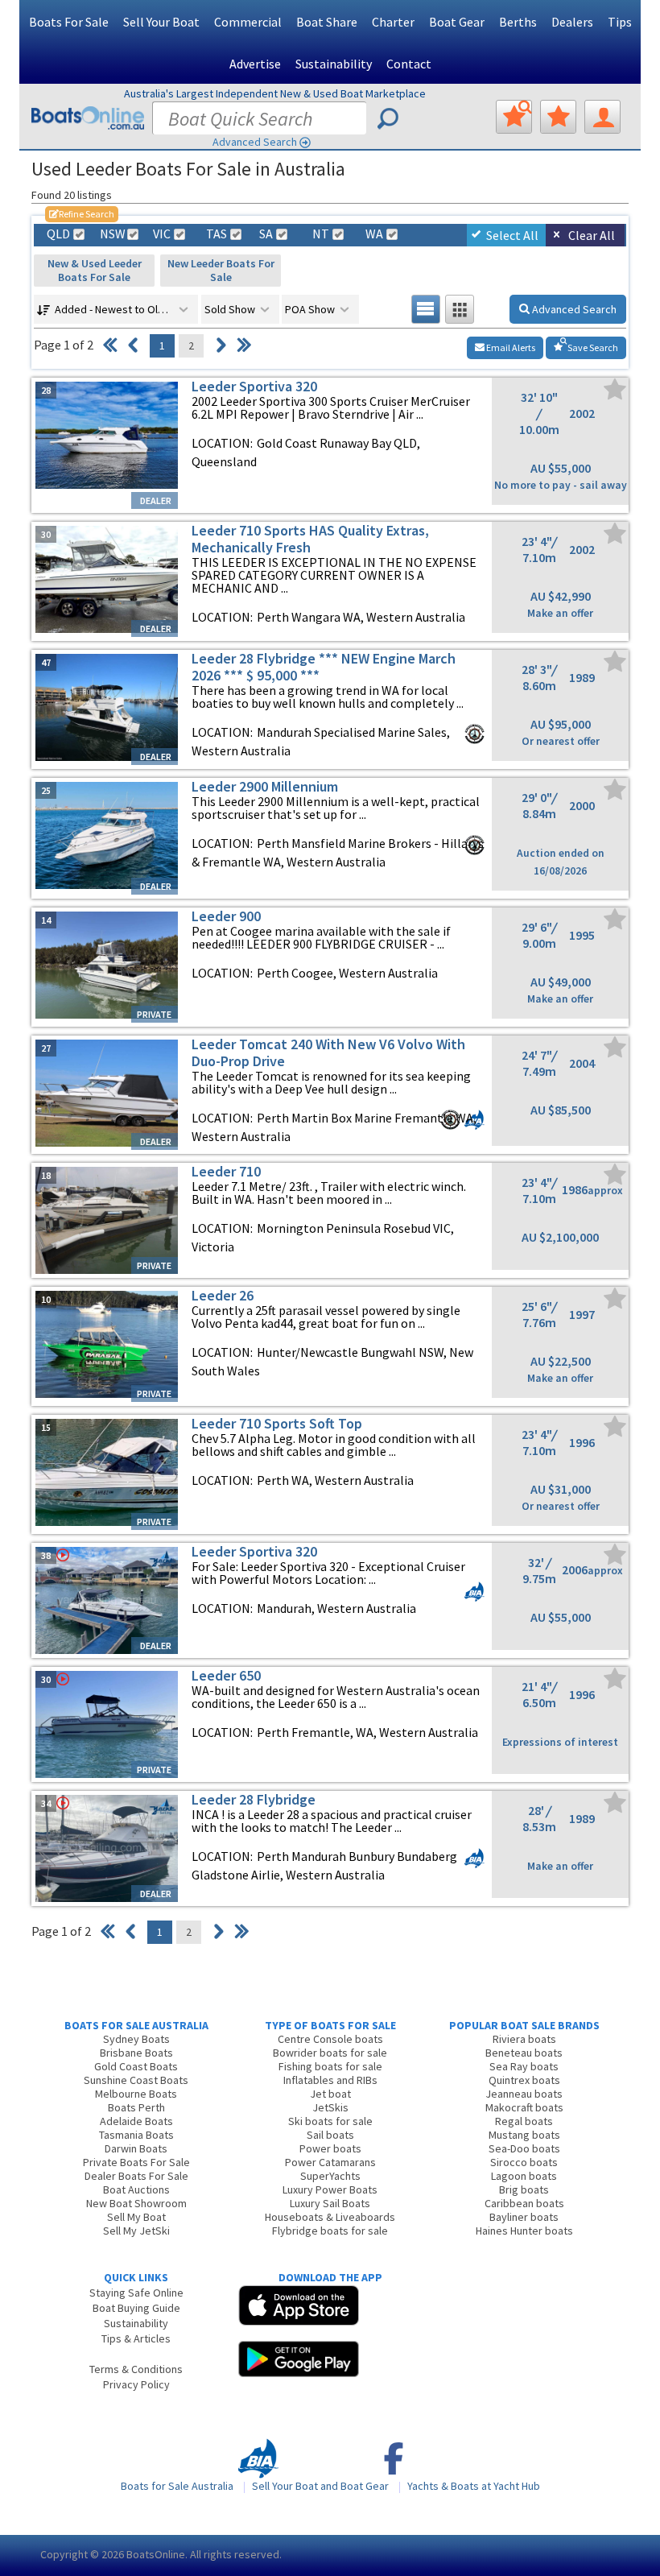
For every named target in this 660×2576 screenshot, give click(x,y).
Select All (512, 235)
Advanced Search (255, 142)
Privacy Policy (136, 2384)
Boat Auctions (136, 2189)
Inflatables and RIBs (330, 2080)
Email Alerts (510, 347)
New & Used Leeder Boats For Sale (95, 270)
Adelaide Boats (136, 2121)
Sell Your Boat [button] (161, 22)
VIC (162, 234)
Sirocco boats (524, 2162)
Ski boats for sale (330, 2121)
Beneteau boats (524, 2053)
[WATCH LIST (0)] (558, 117)
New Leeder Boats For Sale (221, 270)
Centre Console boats (330, 2039)
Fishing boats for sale (330, 2066)
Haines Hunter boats (524, 2231)
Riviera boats (524, 2039)
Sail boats (330, 2135)
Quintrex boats (524, 2080)
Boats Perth (136, 2107)
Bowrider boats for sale (330, 2053)
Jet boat (330, 2094)
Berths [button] (518, 22)
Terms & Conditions (136, 2369)
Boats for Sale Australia (177, 2486)
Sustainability (334, 64)
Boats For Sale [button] (69, 22)
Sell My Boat (136, 2217)
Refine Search (82, 214)
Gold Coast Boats (136, 2066)
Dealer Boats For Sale (136, 2176)
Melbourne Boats (136, 2094)
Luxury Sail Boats (330, 2203)
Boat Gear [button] (457, 22)
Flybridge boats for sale (330, 2231)
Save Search (592, 347)
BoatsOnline (156, 2554)
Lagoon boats (524, 2176)
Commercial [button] (248, 22)
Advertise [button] (255, 64)
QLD (58, 234)
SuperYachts (330, 2176)
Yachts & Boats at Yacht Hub (474, 2486)
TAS (217, 234)
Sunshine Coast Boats (136, 2080)
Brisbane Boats (136, 2053)
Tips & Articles (136, 2338)
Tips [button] (620, 22)
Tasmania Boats (136, 2135)
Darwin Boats (136, 2148)
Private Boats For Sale (136, 2162)
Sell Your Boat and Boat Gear (320, 2486)
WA (374, 234)
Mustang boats (524, 2135)
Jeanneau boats (524, 2094)
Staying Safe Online (136, 2293)
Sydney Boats (136, 2039)
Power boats (330, 2148)
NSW (112, 234)
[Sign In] (602, 117)
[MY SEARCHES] (514, 117)
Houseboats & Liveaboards (330, 2217)
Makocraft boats (524, 2107)
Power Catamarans (330, 2162)
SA (266, 234)
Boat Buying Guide (136, 2308)
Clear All (592, 235)
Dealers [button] (572, 22)
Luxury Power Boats (330, 2189)
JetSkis (330, 2107)
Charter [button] (393, 22)
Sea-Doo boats (524, 2148)
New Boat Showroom (136, 2203)
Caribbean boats (524, 2203)
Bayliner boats (524, 2217)
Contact (409, 64)
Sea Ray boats (524, 2066)
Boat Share (327, 22)
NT (321, 234)
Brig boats (524, 2189)
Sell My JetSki (136, 2231)
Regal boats (524, 2121)
